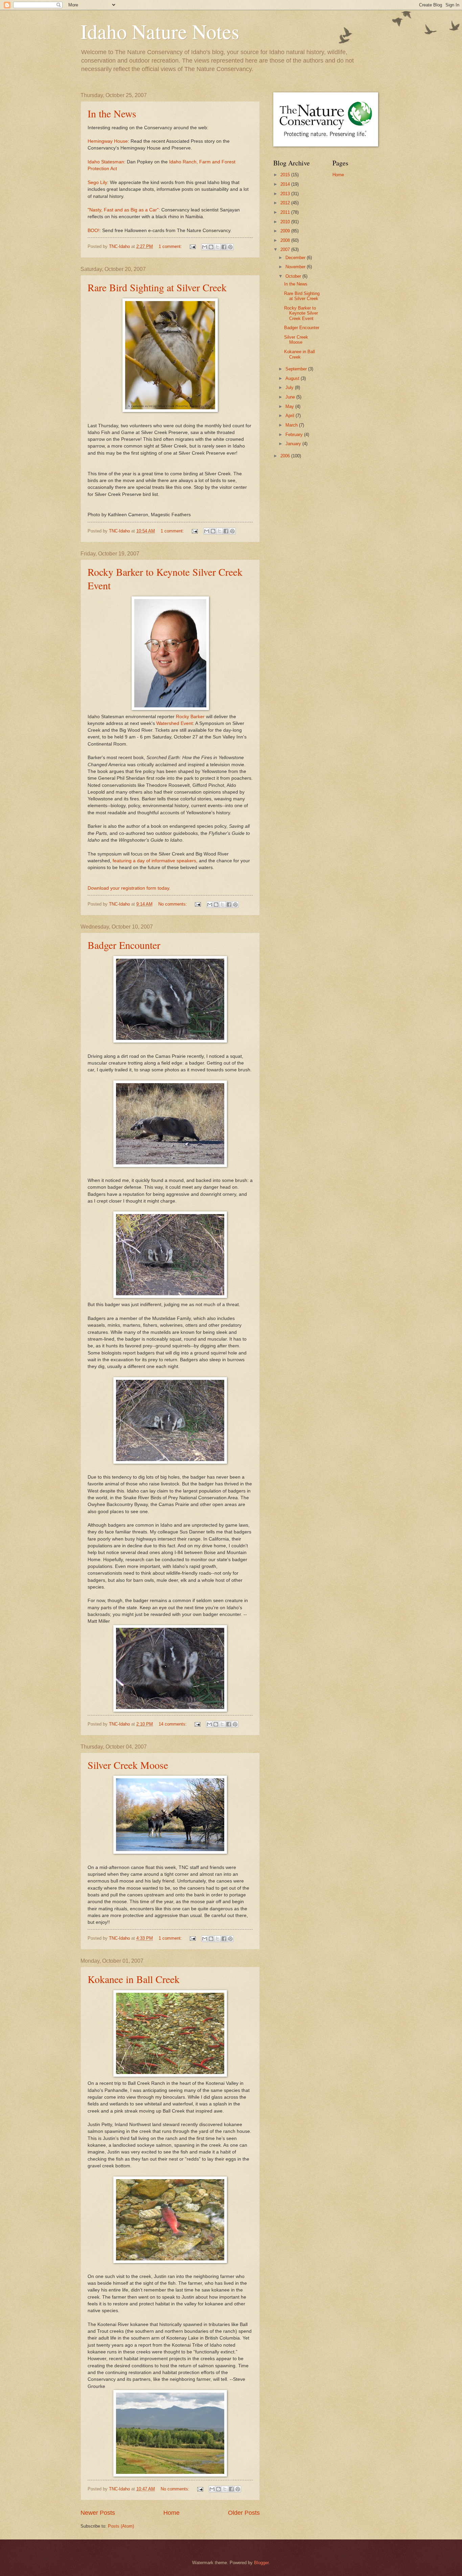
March (292, 425)
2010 (286, 222)
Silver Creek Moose (128, 1765)
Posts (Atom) (121, 2526)
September (297, 369)
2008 (286, 240)
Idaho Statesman (106, 162)
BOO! (94, 231)
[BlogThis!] (211, 247)
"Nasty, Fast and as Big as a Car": (124, 210)
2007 (286, 249)
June (291, 397)
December (296, 258)
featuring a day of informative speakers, (155, 861)
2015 (286, 175)
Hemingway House (108, 141)
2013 (286, 194)
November (296, 267)
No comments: (173, 904)
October (294, 276)
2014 (286, 184)
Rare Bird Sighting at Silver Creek (157, 287)
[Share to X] (217, 247)
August (293, 378)
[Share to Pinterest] (230, 247)
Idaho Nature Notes (160, 31)
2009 (286, 231)
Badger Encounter (124, 945)
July (290, 387)
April (291, 416)
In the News (112, 113)
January (294, 444)
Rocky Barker (191, 717)
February (295, 435)
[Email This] (205, 247)
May (290, 406)
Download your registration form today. (129, 888)
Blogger (261, 2563)
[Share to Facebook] (224, 247)
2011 (286, 212)
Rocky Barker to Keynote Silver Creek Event (301, 313)
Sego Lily (97, 183)
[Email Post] (192, 246)
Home (171, 2513)
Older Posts (244, 2513)
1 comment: (171, 246)
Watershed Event (175, 723)
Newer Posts (98, 2513)
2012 (286, 203)
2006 (286, 456)
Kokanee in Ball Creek (134, 1979)
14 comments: (173, 1724)
